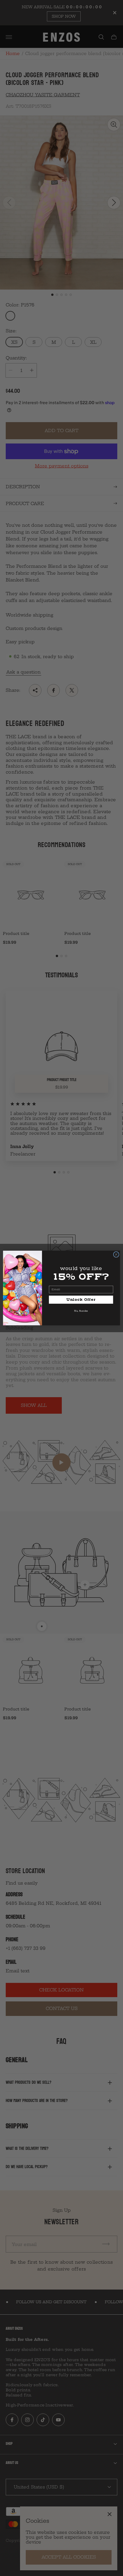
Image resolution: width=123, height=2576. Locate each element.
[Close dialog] (116, 1254)
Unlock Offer (81, 1300)
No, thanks (81, 1311)
